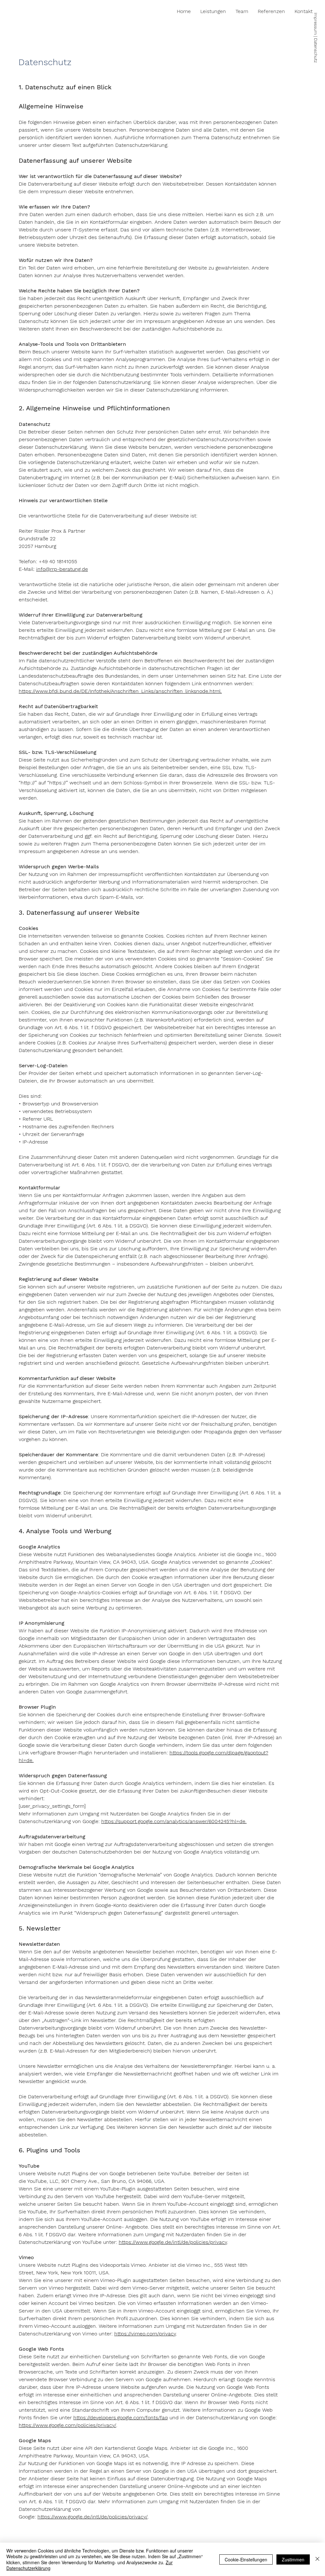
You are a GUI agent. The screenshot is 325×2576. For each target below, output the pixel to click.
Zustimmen (293, 2559)
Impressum (316, 24)
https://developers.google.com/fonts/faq (121, 2418)
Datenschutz (316, 51)
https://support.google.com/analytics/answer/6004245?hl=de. (174, 1821)
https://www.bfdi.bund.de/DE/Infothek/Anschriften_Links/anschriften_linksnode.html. (120, 691)
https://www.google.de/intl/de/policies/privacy (173, 2242)
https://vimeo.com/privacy (145, 2334)
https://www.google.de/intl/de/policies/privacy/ (93, 2517)
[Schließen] (317, 2559)
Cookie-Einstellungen (246, 2559)
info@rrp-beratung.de (62, 569)
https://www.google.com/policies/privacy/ (67, 2425)
